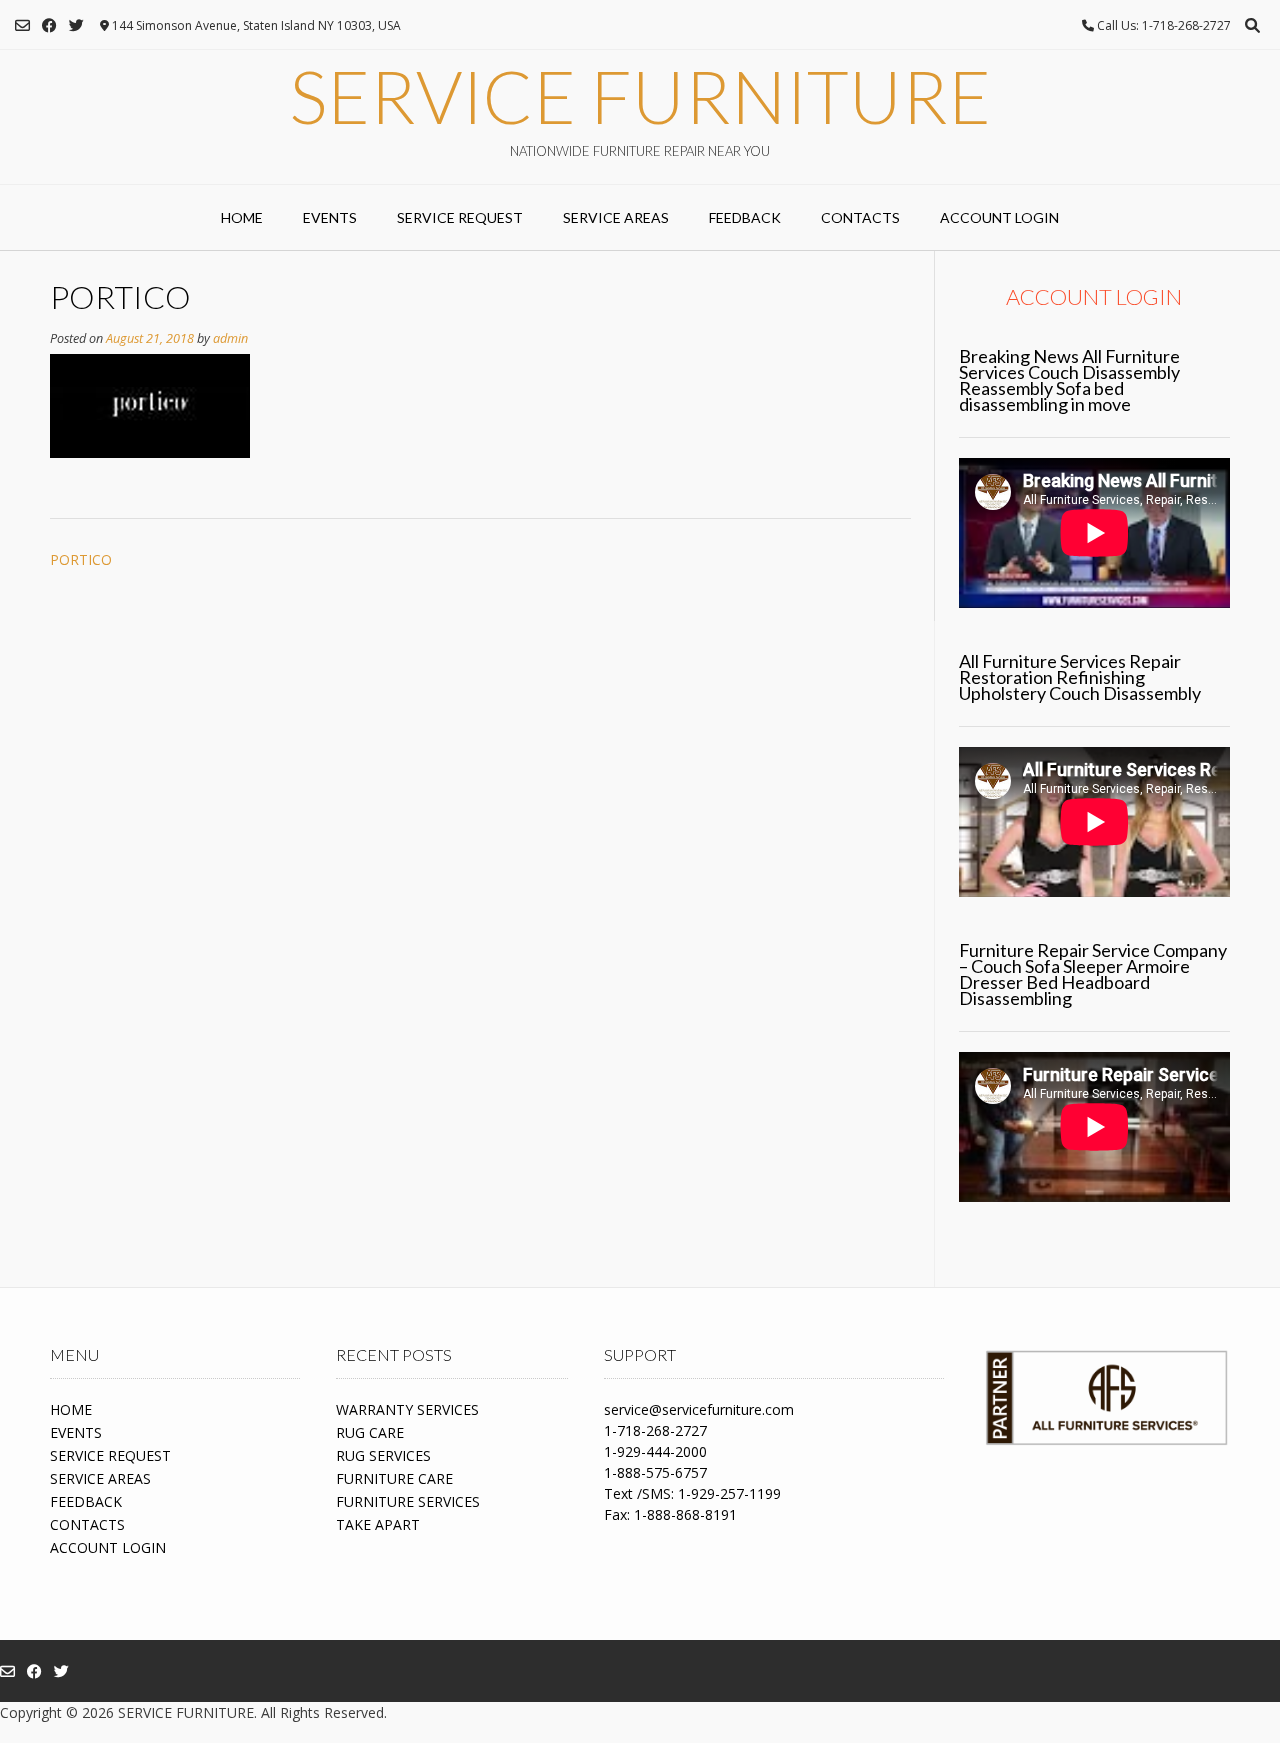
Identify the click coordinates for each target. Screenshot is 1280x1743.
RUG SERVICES (383, 1455)
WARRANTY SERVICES (407, 1409)
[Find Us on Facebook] (49, 25)
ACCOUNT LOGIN (999, 217)
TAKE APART (378, 1524)
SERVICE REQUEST (460, 217)
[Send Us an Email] (22, 25)
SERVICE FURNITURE (640, 96)
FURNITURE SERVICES (408, 1501)
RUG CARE (370, 1432)
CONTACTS (860, 217)
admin (230, 338)
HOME (242, 217)
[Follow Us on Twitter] (76, 25)
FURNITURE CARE (394, 1478)
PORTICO (81, 559)
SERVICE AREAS (616, 217)
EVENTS (330, 217)
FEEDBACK (745, 217)
